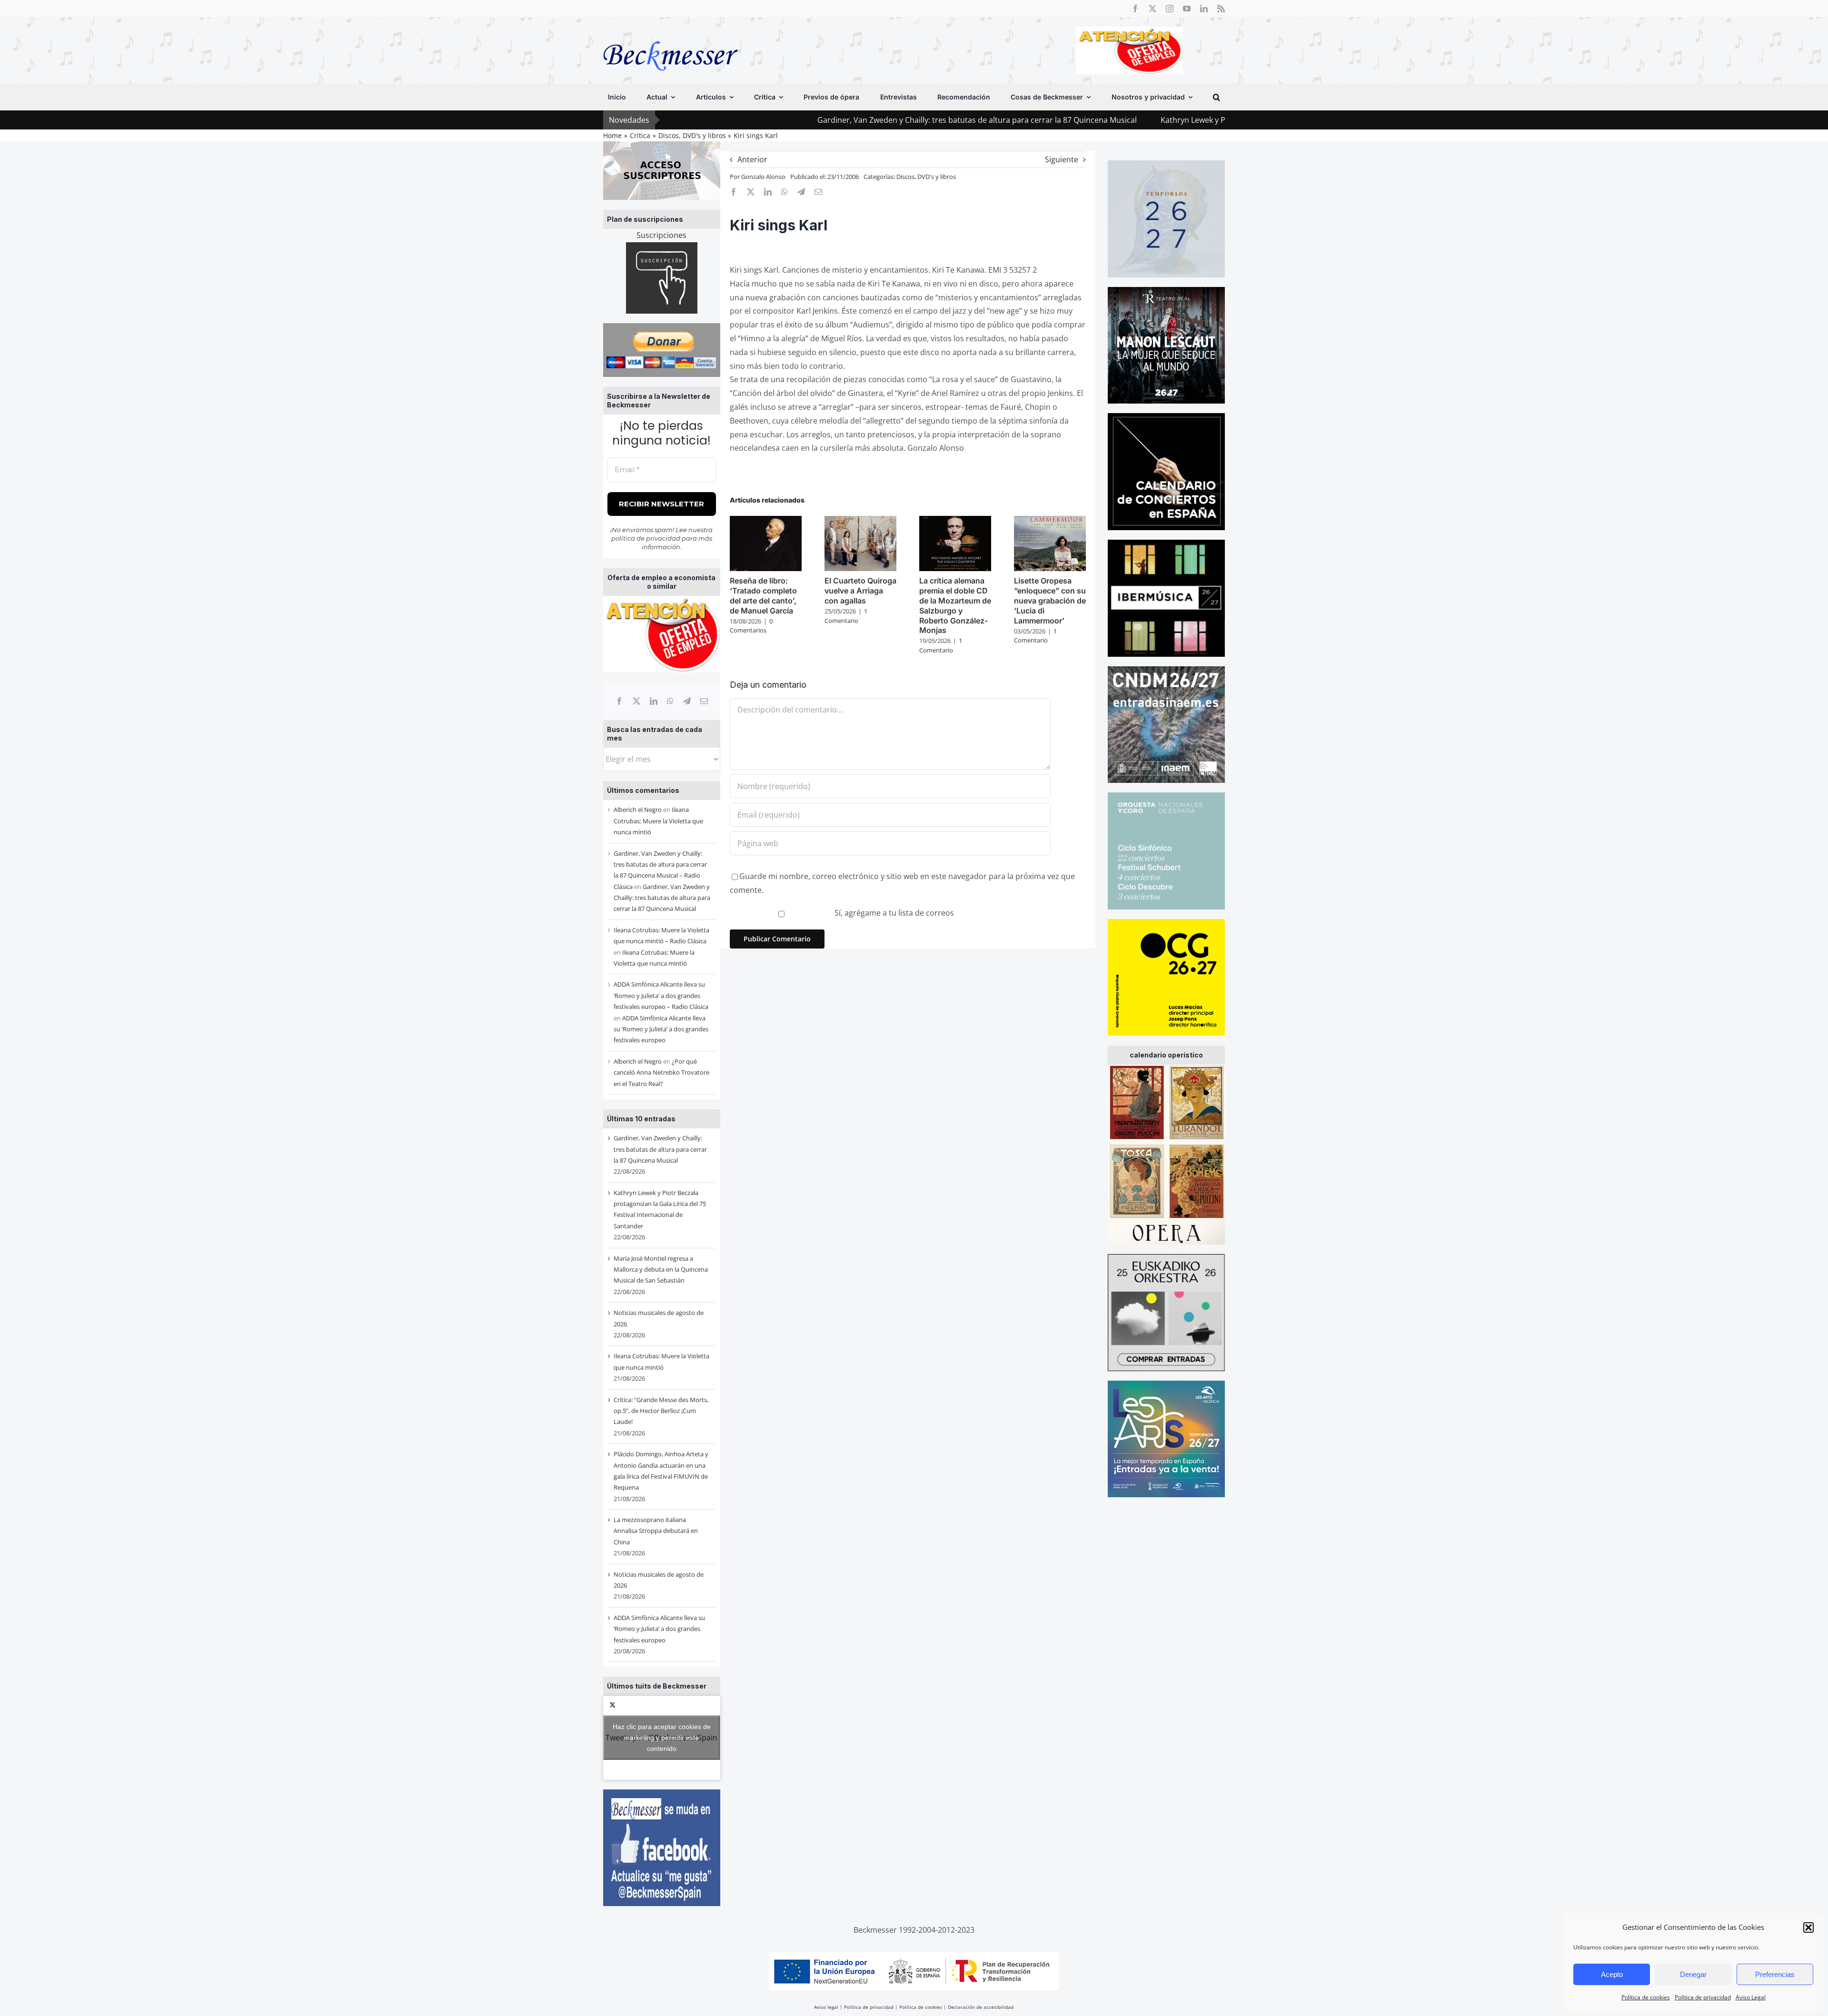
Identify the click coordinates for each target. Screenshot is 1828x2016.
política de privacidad (646, 538)
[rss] (1221, 9)
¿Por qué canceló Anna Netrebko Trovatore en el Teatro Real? (661, 1072)
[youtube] (1187, 9)
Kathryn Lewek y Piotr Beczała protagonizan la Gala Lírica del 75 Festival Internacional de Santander (1200, 120)
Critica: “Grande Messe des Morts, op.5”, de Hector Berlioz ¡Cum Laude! (661, 1411)
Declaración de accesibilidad (981, 2007)
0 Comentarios (751, 626)
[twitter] (1152, 9)
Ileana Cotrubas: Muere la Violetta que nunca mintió (658, 821)
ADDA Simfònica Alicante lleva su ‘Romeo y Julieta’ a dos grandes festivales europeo (661, 1029)
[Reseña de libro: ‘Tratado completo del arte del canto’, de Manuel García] (766, 521)
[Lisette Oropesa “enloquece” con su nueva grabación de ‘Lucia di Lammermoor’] (1050, 521)
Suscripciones (661, 235)
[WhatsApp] (670, 701)
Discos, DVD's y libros (926, 177)
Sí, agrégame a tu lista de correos (893, 913)
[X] (636, 701)
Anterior (752, 159)
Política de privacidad (1703, 1997)
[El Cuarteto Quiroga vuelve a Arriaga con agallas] (860, 521)
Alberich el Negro (638, 810)
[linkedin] (1204, 9)
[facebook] (1135, 9)
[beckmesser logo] (671, 34)
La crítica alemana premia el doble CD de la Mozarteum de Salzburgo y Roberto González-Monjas (955, 605)
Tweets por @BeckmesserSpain (661, 1738)
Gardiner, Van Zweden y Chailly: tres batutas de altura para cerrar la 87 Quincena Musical (839, 120)
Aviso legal (826, 2007)
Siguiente (1062, 159)
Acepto (1612, 1974)
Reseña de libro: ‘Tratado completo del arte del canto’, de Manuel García (763, 595)
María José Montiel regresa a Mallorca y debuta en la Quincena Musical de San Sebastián (661, 1270)
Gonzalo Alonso (763, 177)
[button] (1808, 1927)
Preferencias (1775, 1974)
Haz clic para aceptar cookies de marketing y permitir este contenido (662, 1738)
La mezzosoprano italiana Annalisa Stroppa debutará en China (656, 1531)
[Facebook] (619, 701)
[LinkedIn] (654, 701)
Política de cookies (1646, 1997)
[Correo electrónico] (704, 701)
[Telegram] (687, 701)
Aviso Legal (1751, 1997)
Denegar (1693, 1974)
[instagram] (1170, 9)
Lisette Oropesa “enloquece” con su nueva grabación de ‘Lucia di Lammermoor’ (1050, 600)
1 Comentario (846, 616)
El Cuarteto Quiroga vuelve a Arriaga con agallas (860, 591)
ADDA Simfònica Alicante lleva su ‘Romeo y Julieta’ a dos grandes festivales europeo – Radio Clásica (661, 995)
